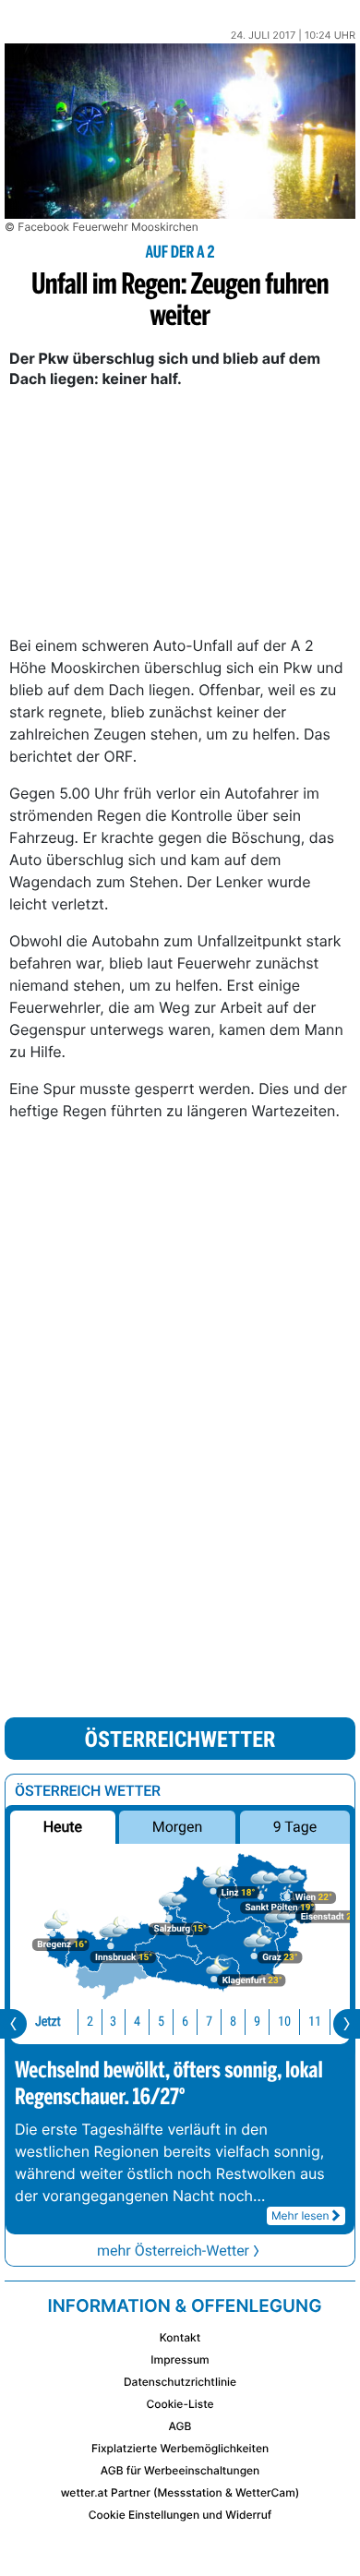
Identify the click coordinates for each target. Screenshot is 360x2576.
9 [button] (257, 2022)
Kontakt (180, 2337)
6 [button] (185, 2022)
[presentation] (13, 2024)
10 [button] (284, 2022)
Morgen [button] (178, 1827)
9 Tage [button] (295, 1827)
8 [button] (233, 2022)
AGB (180, 2426)
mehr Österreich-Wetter (173, 2251)
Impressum (180, 2359)
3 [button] (113, 2022)
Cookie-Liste (180, 2404)
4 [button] (137, 2022)
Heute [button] (63, 1827)
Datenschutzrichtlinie (180, 2382)
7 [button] (209, 2022)
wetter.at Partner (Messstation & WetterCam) (180, 2492)
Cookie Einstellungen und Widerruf (180, 2515)
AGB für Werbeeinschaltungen (180, 2470)
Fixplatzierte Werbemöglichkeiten (180, 2448)
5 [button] (161, 2022)
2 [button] (90, 2022)
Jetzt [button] (48, 2022)
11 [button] (315, 2022)
